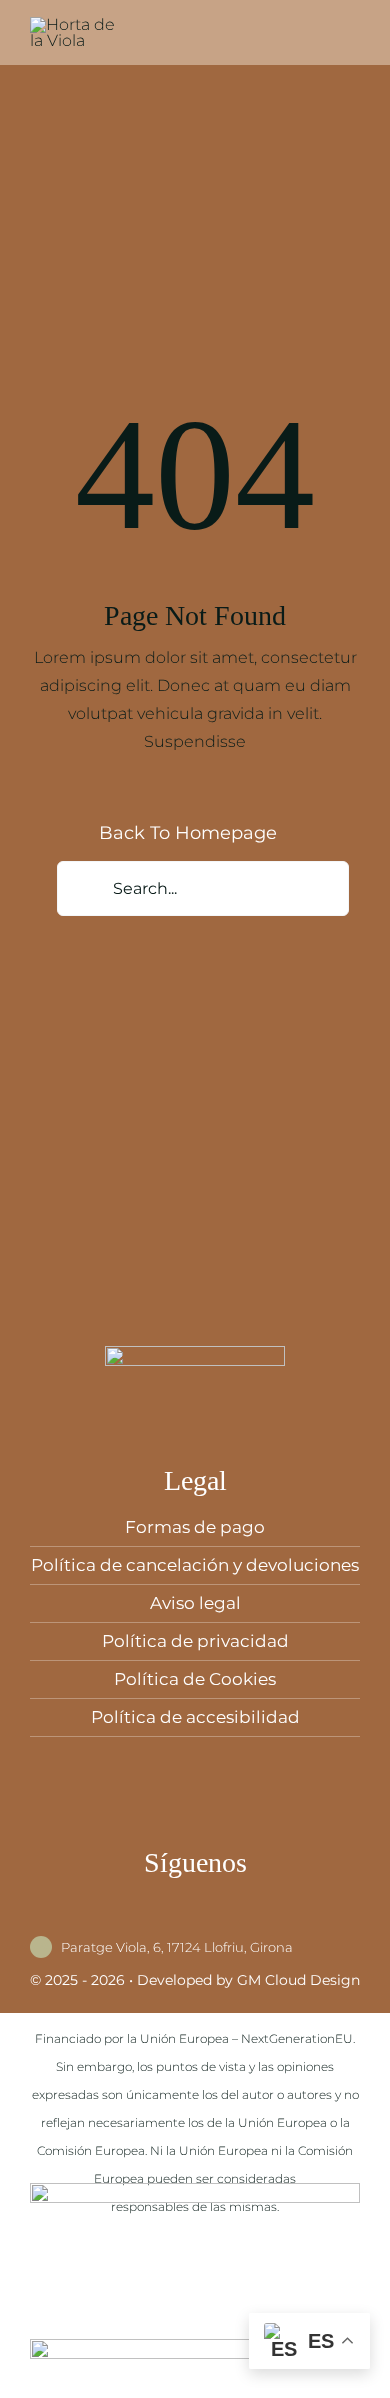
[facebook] (133, 1919)
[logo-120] (80, 24)
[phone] (257, 1919)
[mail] (226, 1919)
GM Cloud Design (298, 1980)
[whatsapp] (195, 1919)
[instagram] (164, 1919)
